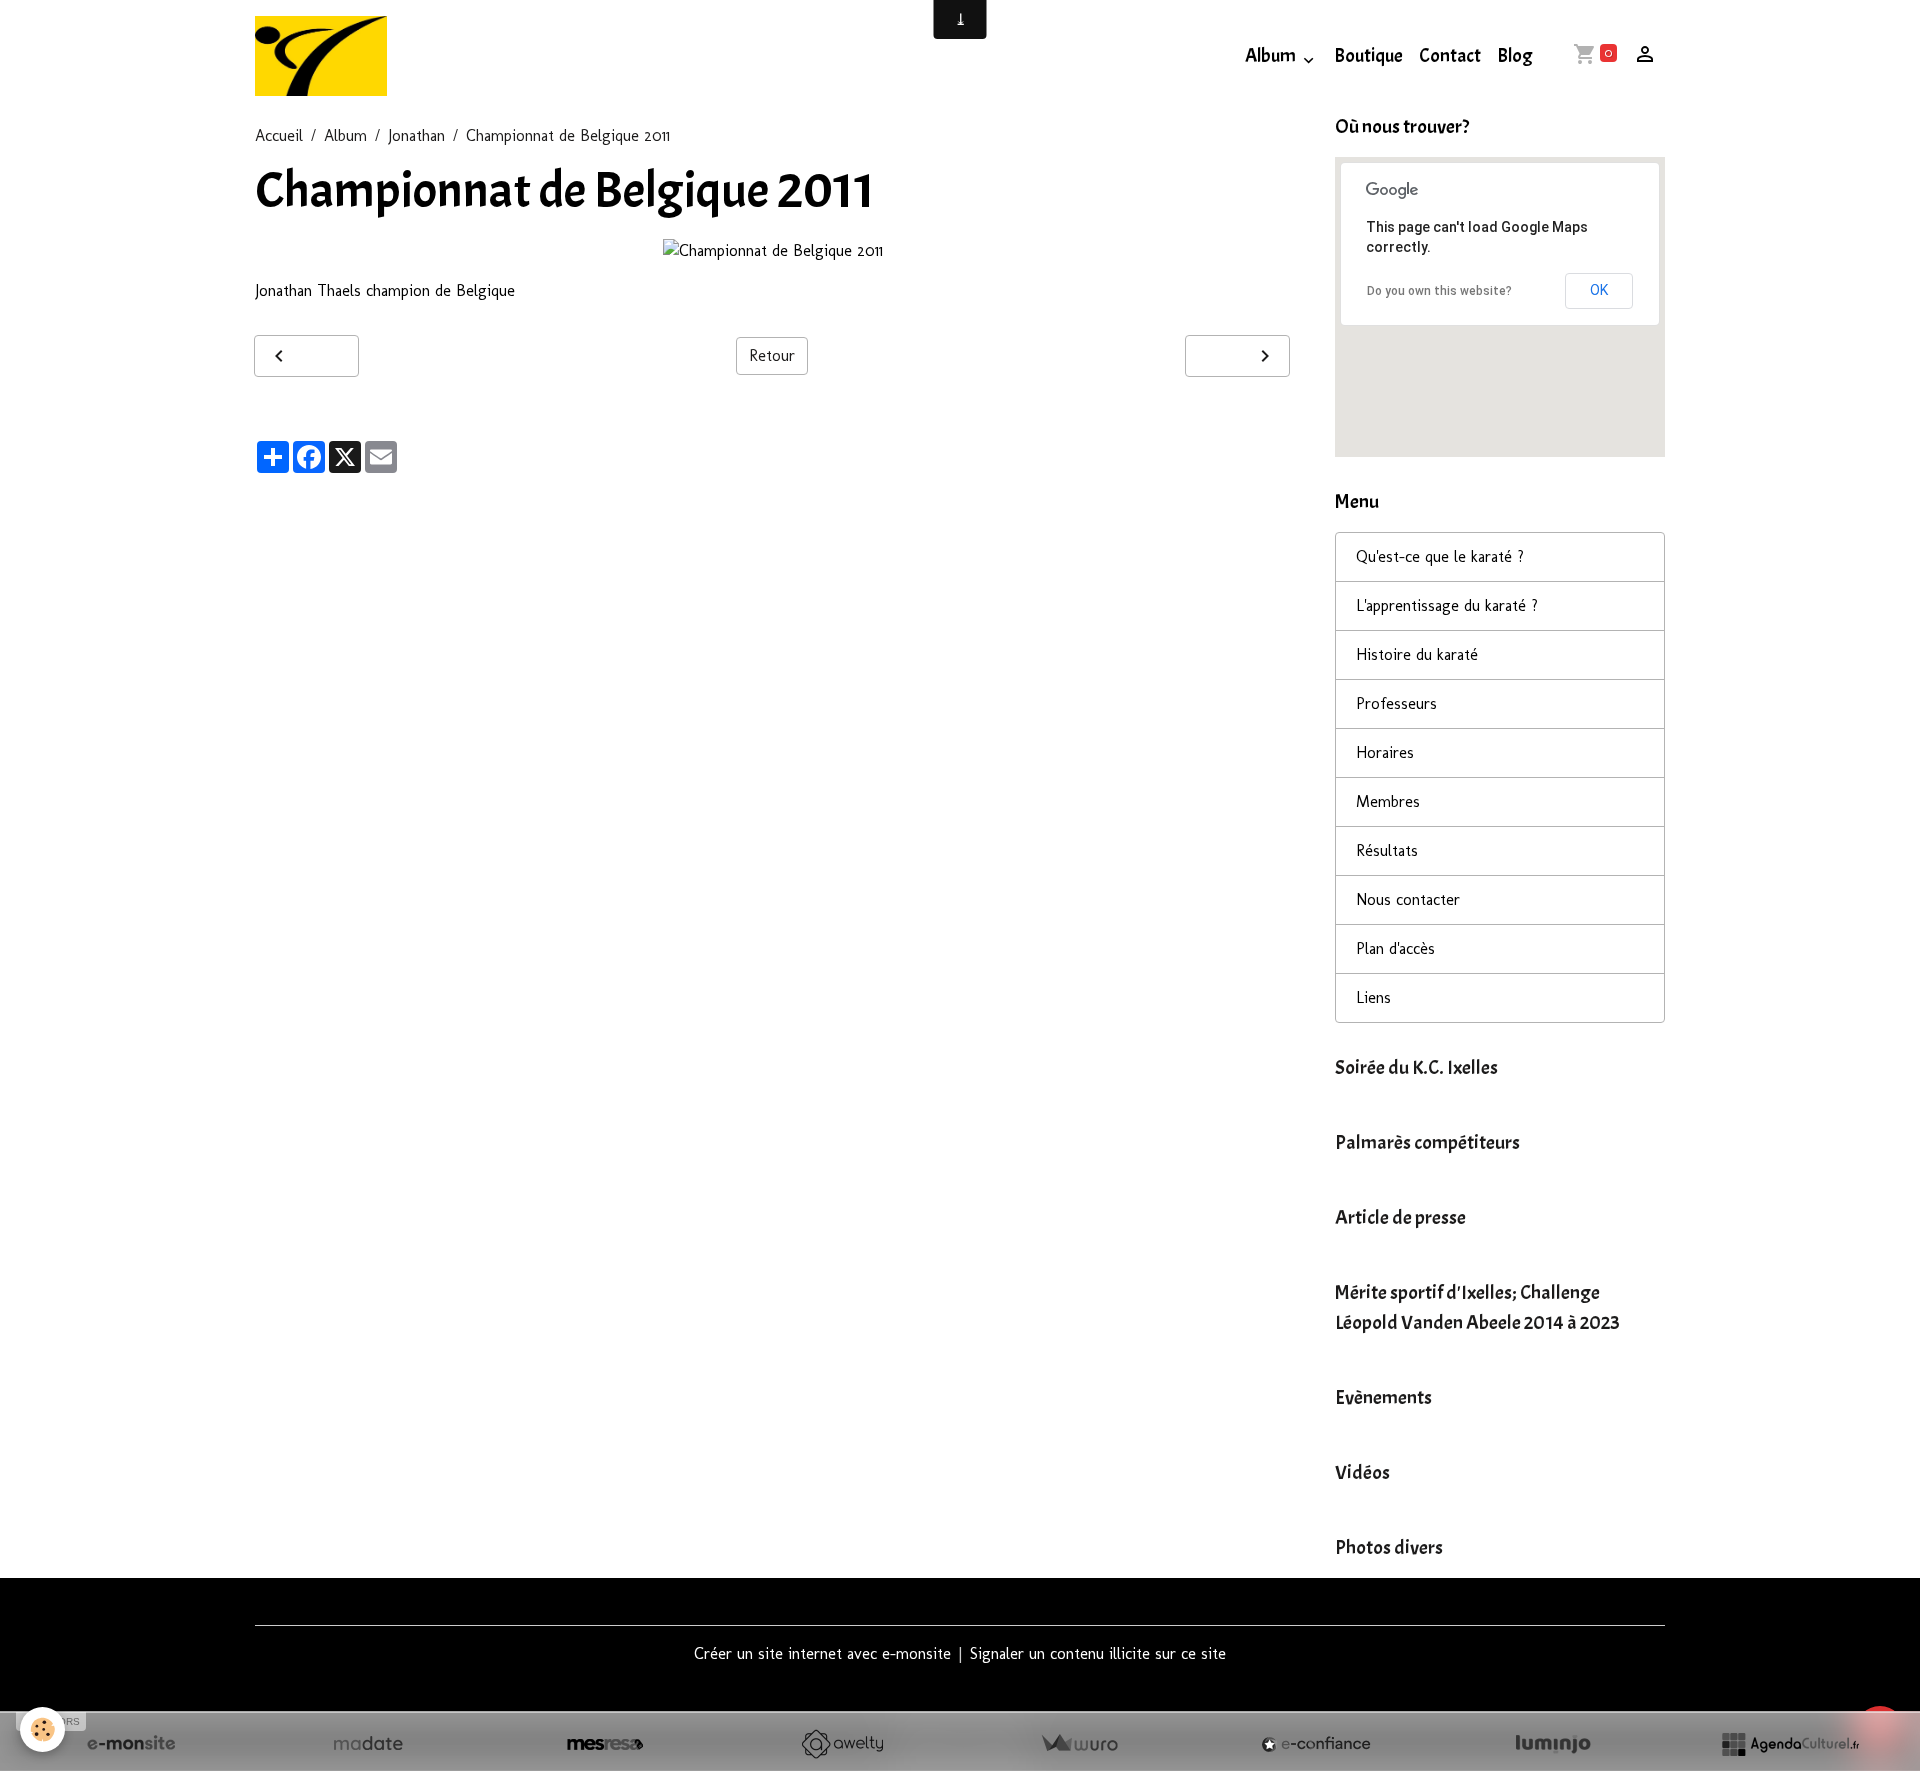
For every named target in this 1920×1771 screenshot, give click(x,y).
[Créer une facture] (1079, 1744)
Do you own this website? (1439, 291)
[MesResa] (605, 1744)
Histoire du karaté (1417, 654)
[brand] (325, 56)
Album (1272, 56)
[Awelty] (842, 1744)
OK (1599, 290)
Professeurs (1396, 703)
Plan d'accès (1395, 948)
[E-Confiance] (1316, 1744)
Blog (1515, 56)
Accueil (279, 135)
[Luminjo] (1553, 1744)
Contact (1450, 56)
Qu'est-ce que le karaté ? (1440, 556)
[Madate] (368, 1744)
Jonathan (416, 135)
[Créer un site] (131, 1744)
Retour (772, 355)
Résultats (1387, 850)
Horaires (1385, 752)
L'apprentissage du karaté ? (1447, 605)
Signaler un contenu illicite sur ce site (1098, 1653)
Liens (1373, 997)
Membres (1388, 801)
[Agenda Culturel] (1790, 1744)
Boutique (1368, 56)
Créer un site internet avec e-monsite (822, 1653)
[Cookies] (42, 1729)
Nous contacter (1408, 899)
